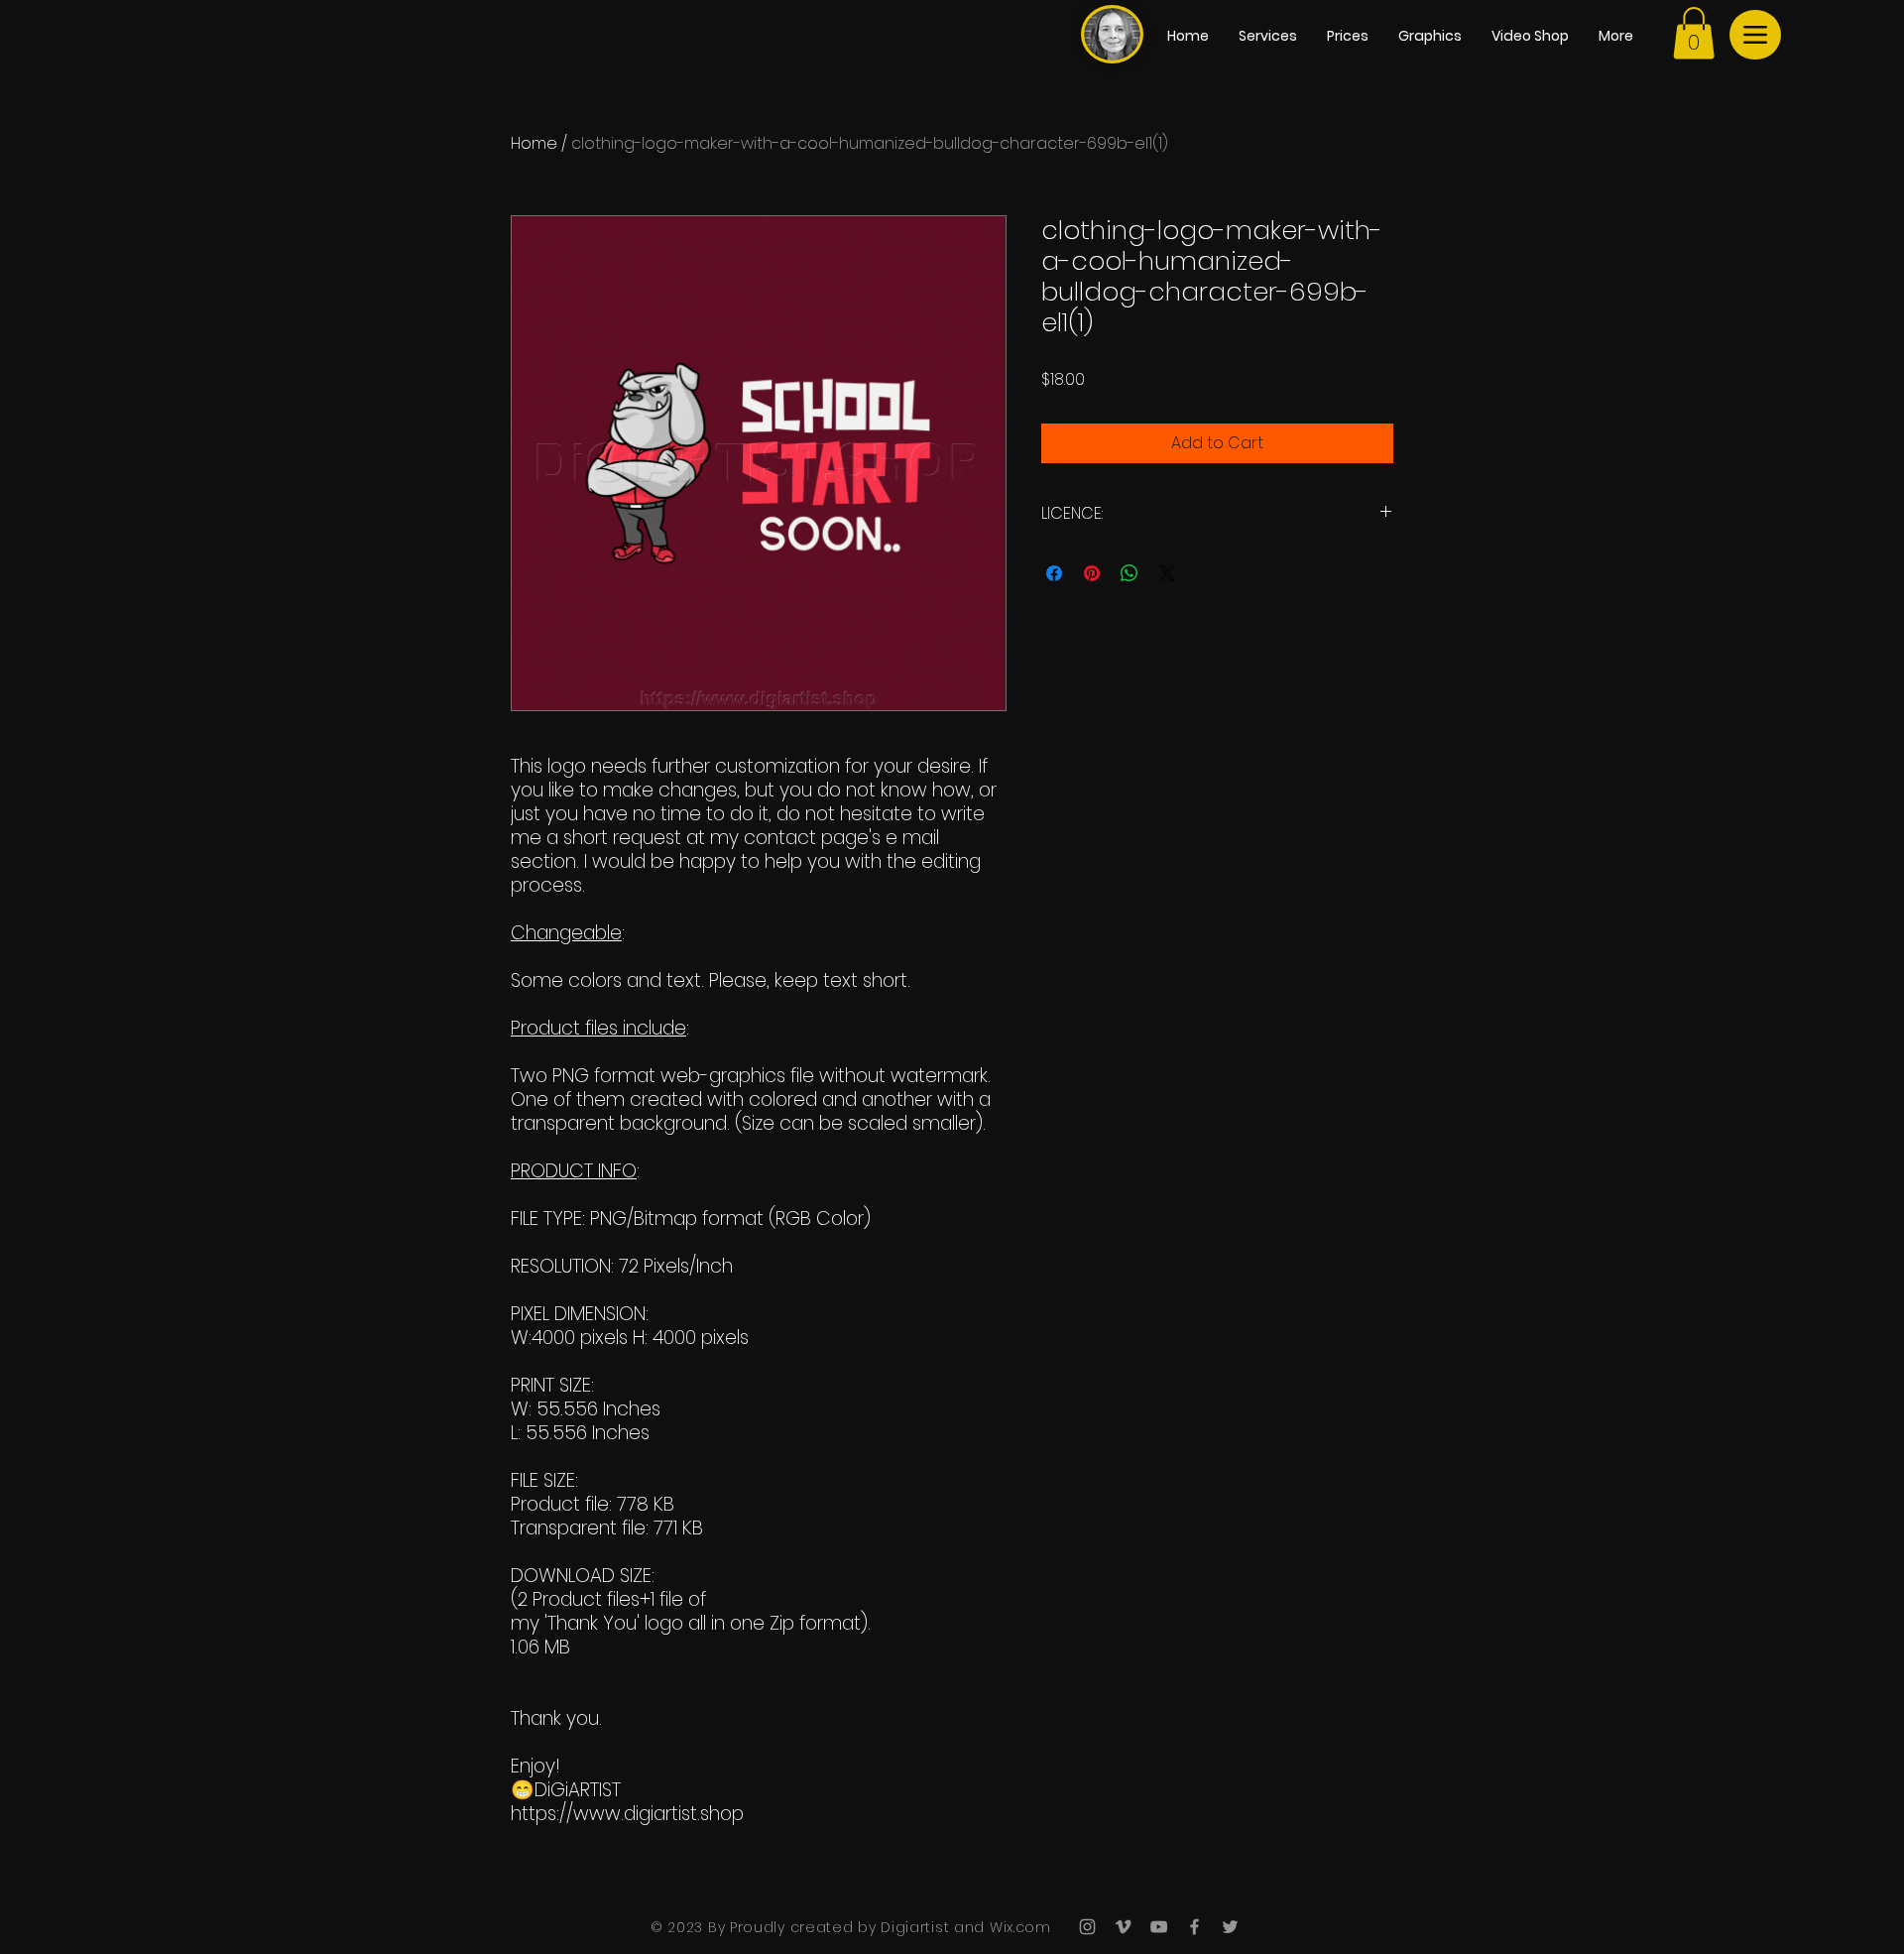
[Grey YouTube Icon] (1159, 1927)
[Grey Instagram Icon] (1087, 1927)
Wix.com (1018, 1927)
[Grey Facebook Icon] (1194, 1927)
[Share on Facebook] (1054, 573)
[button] (1694, 33)
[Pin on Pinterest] (1092, 573)
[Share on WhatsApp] (1130, 573)
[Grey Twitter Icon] (1230, 1927)
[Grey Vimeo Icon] (1123, 1927)
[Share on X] (1167, 573)
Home (534, 143)
